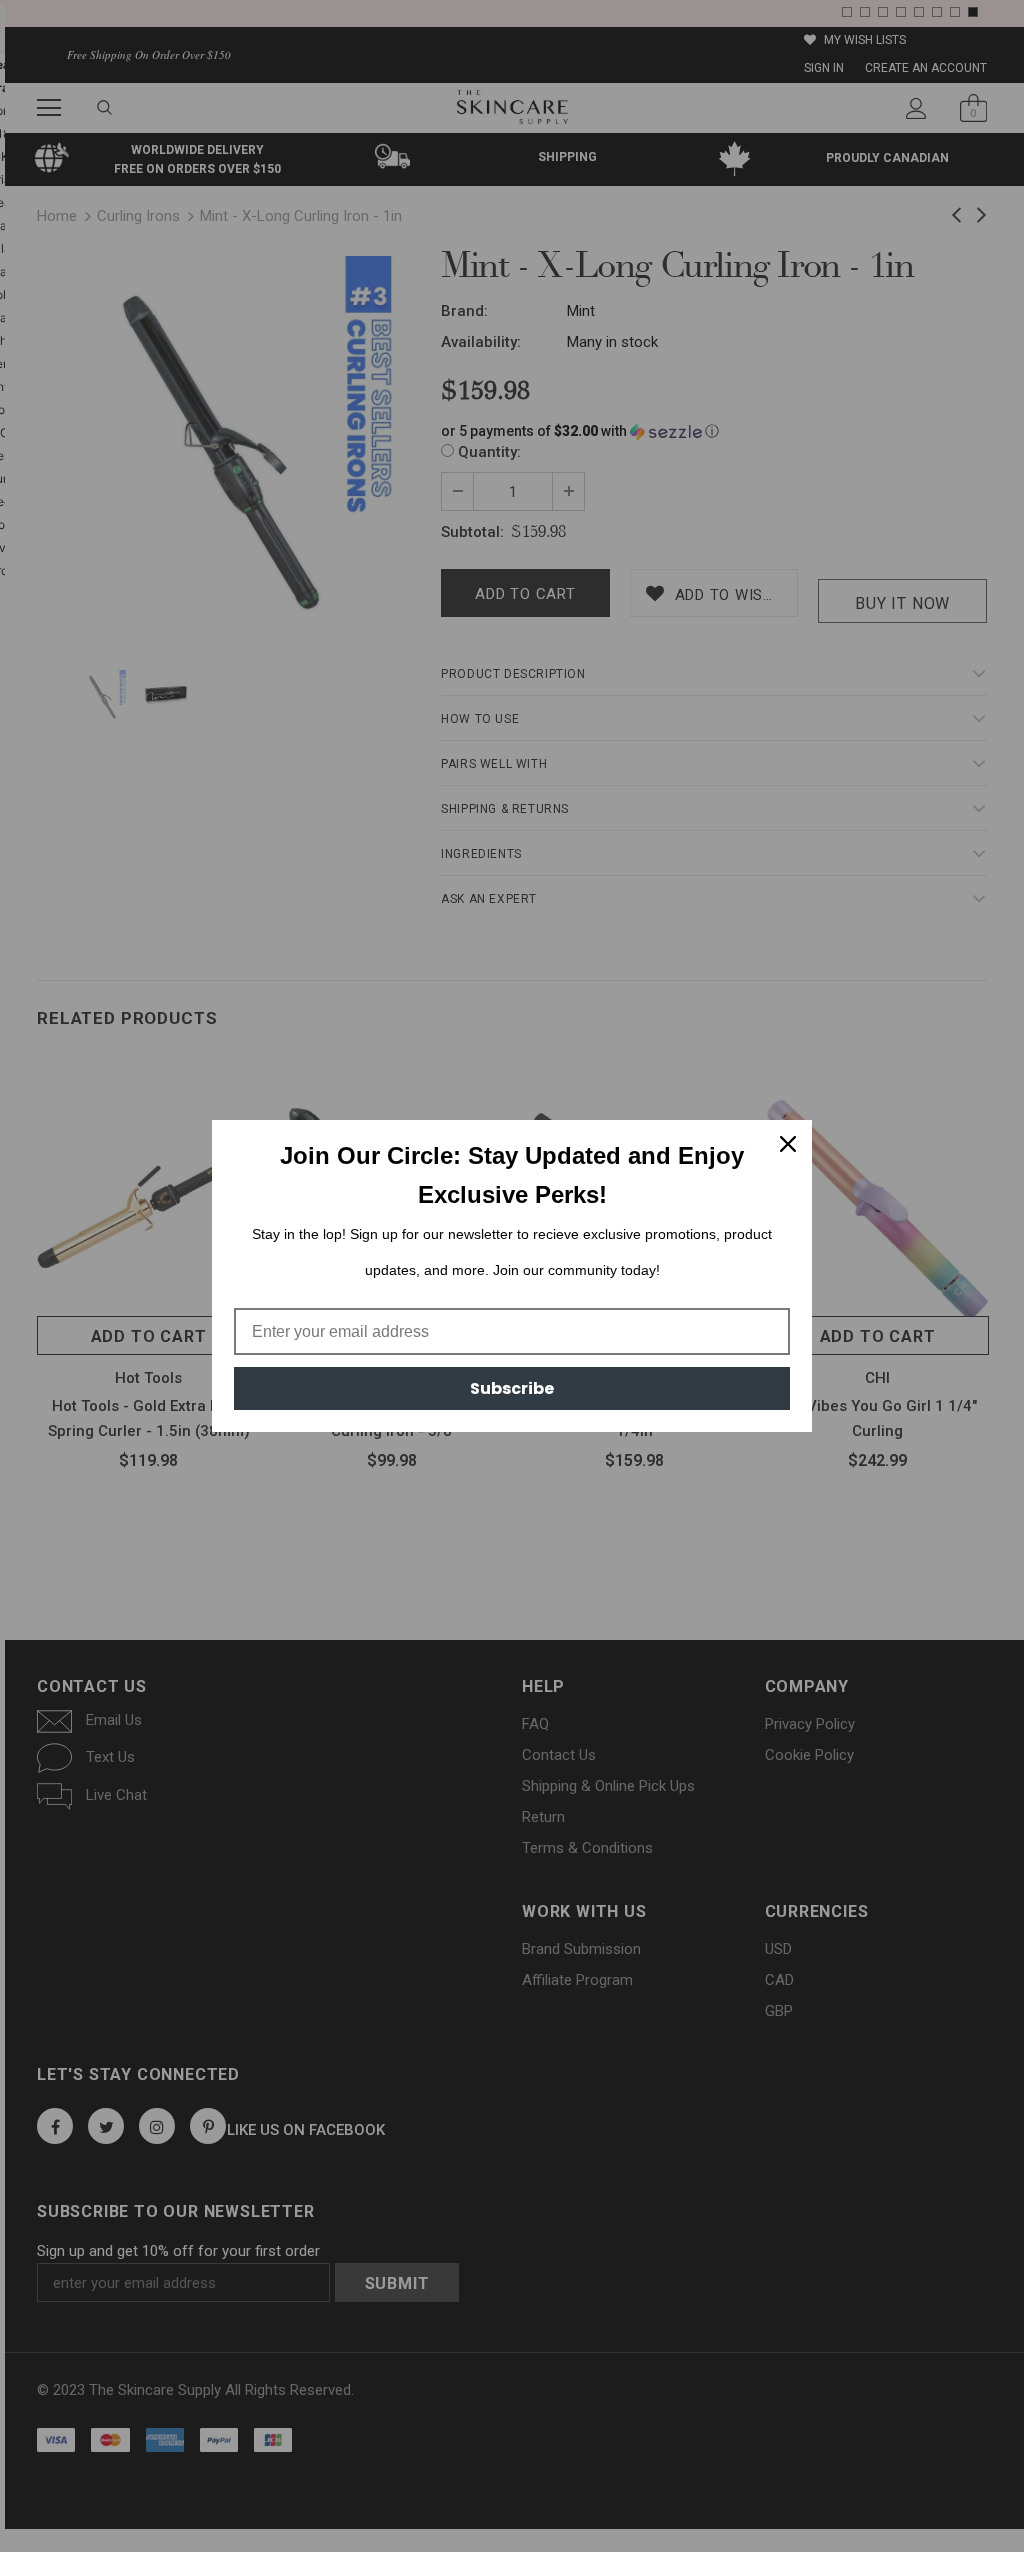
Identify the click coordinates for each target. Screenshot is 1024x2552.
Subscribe (512, 1388)
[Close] (788, 1144)
